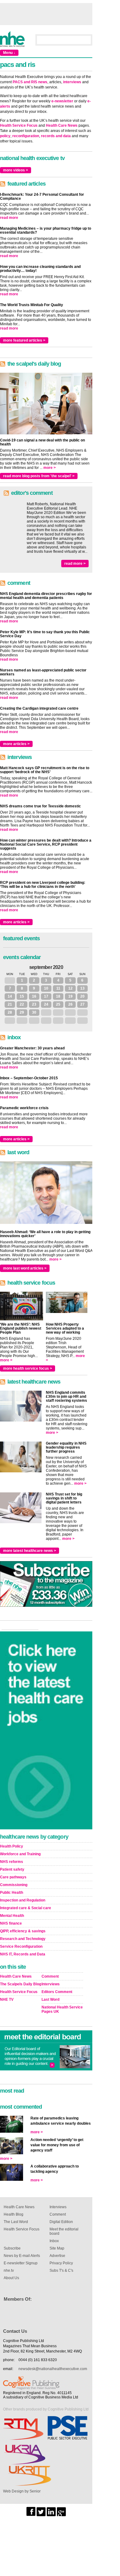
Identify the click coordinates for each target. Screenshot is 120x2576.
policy (5, 136)
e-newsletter (62, 101)
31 (10, 980)
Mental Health (12, 1916)
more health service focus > (28, 1368)
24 (46, 1004)
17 (46, 996)
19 (70, 996)
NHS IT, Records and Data (23, 1954)
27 (82, 1004)
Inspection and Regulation (23, 1900)
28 (10, 1012)
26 (70, 1004)
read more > (75, 564)
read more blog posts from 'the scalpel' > (39, 476)
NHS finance (11, 1923)
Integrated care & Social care (26, 1908)
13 (82, 988)
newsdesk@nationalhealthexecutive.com (53, 2369)
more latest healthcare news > (30, 1551)
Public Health (12, 1893)
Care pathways (13, 1877)
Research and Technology (23, 1939)
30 (34, 1012)
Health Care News (62, 125)
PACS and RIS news (30, 82)
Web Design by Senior (22, 2491)
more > (50, 468)
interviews (72, 82)
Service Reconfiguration (21, 1946)
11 (58, 988)
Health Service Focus (19, 125)
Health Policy (12, 1846)
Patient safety (12, 1869)
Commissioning (14, 1885)
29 (22, 1012)
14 (10, 996)
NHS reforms (12, 1862)
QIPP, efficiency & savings (23, 1931)
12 (70, 988)
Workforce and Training (20, 1854)
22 (22, 1004)
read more (9, 218)
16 (34, 996)
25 (58, 1004)
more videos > (16, 170)
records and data (56, 136)
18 (58, 996)
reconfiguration (26, 136)
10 (46, 988)
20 (82, 996)
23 (34, 1004)
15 (22, 996)
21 (10, 1004)
